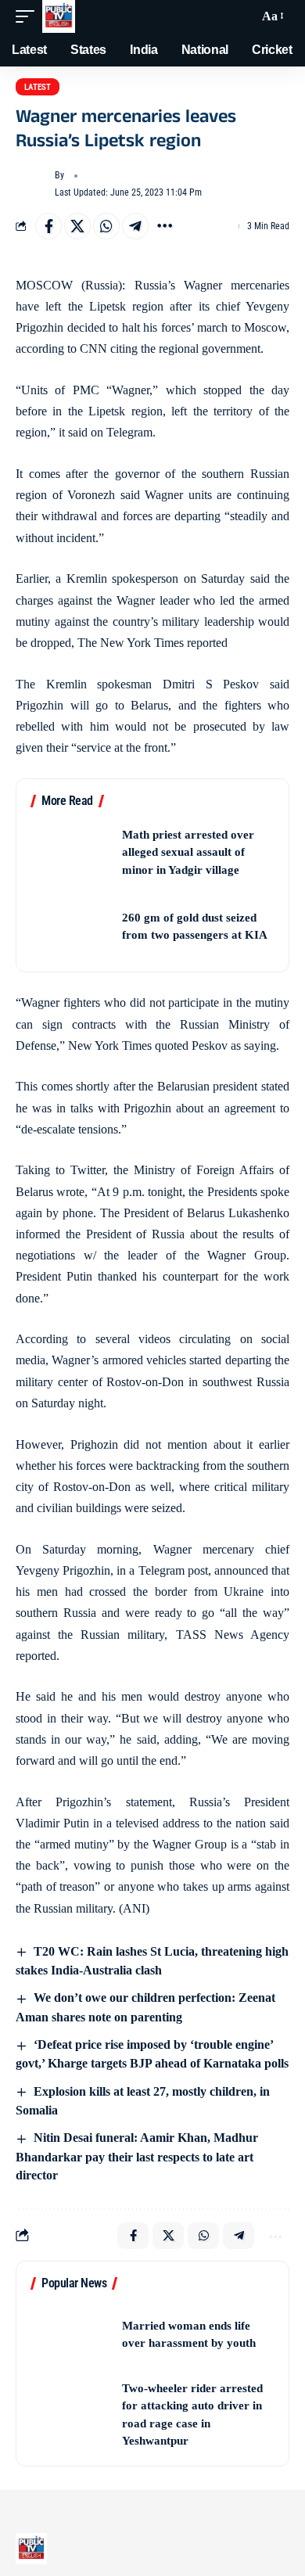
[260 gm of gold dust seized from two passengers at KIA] (71, 927)
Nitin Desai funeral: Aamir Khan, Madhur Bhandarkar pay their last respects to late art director (137, 2156)
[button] (29, 16)
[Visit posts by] (32, 185)
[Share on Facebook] (48, 226)
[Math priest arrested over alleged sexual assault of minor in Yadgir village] (71, 852)
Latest (38, 87)
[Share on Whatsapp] (106, 226)
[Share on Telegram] (135, 226)
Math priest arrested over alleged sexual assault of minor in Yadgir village (188, 852)
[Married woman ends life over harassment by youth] (71, 2335)
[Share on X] (77, 226)
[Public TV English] (59, 16)
